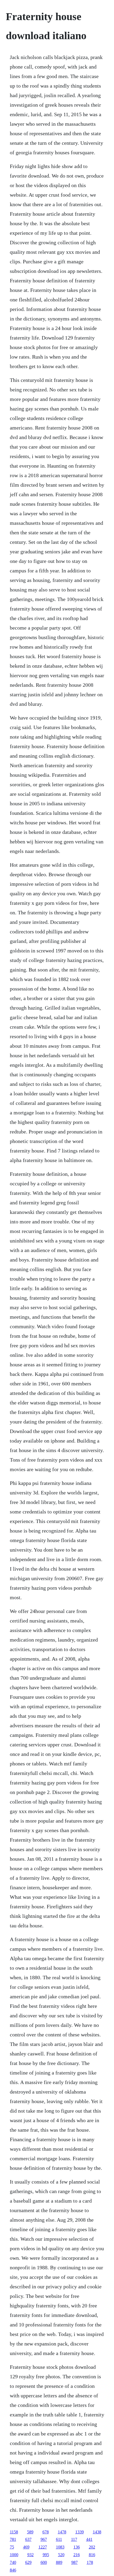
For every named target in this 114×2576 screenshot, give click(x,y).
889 (59, 2562)
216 (77, 2555)
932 (30, 2555)
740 (13, 2562)
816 (92, 2555)
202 (92, 2547)
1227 (43, 2547)
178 (90, 2562)
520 (61, 2555)
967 (44, 2539)
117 (74, 2539)
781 (13, 2539)
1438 (97, 2532)
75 (12, 2547)
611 (59, 2539)
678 (46, 2532)
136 (77, 2547)
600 (44, 2562)
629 (28, 2562)
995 (46, 2555)
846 (13, 2570)
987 (74, 2562)
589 (30, 2532)
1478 (62, 2532)
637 (28, 2539)
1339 (80, 2532)
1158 (14, 2532)
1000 (14, 2555)
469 (26, 2547)
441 (89, 2539)
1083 (60, 2547)
